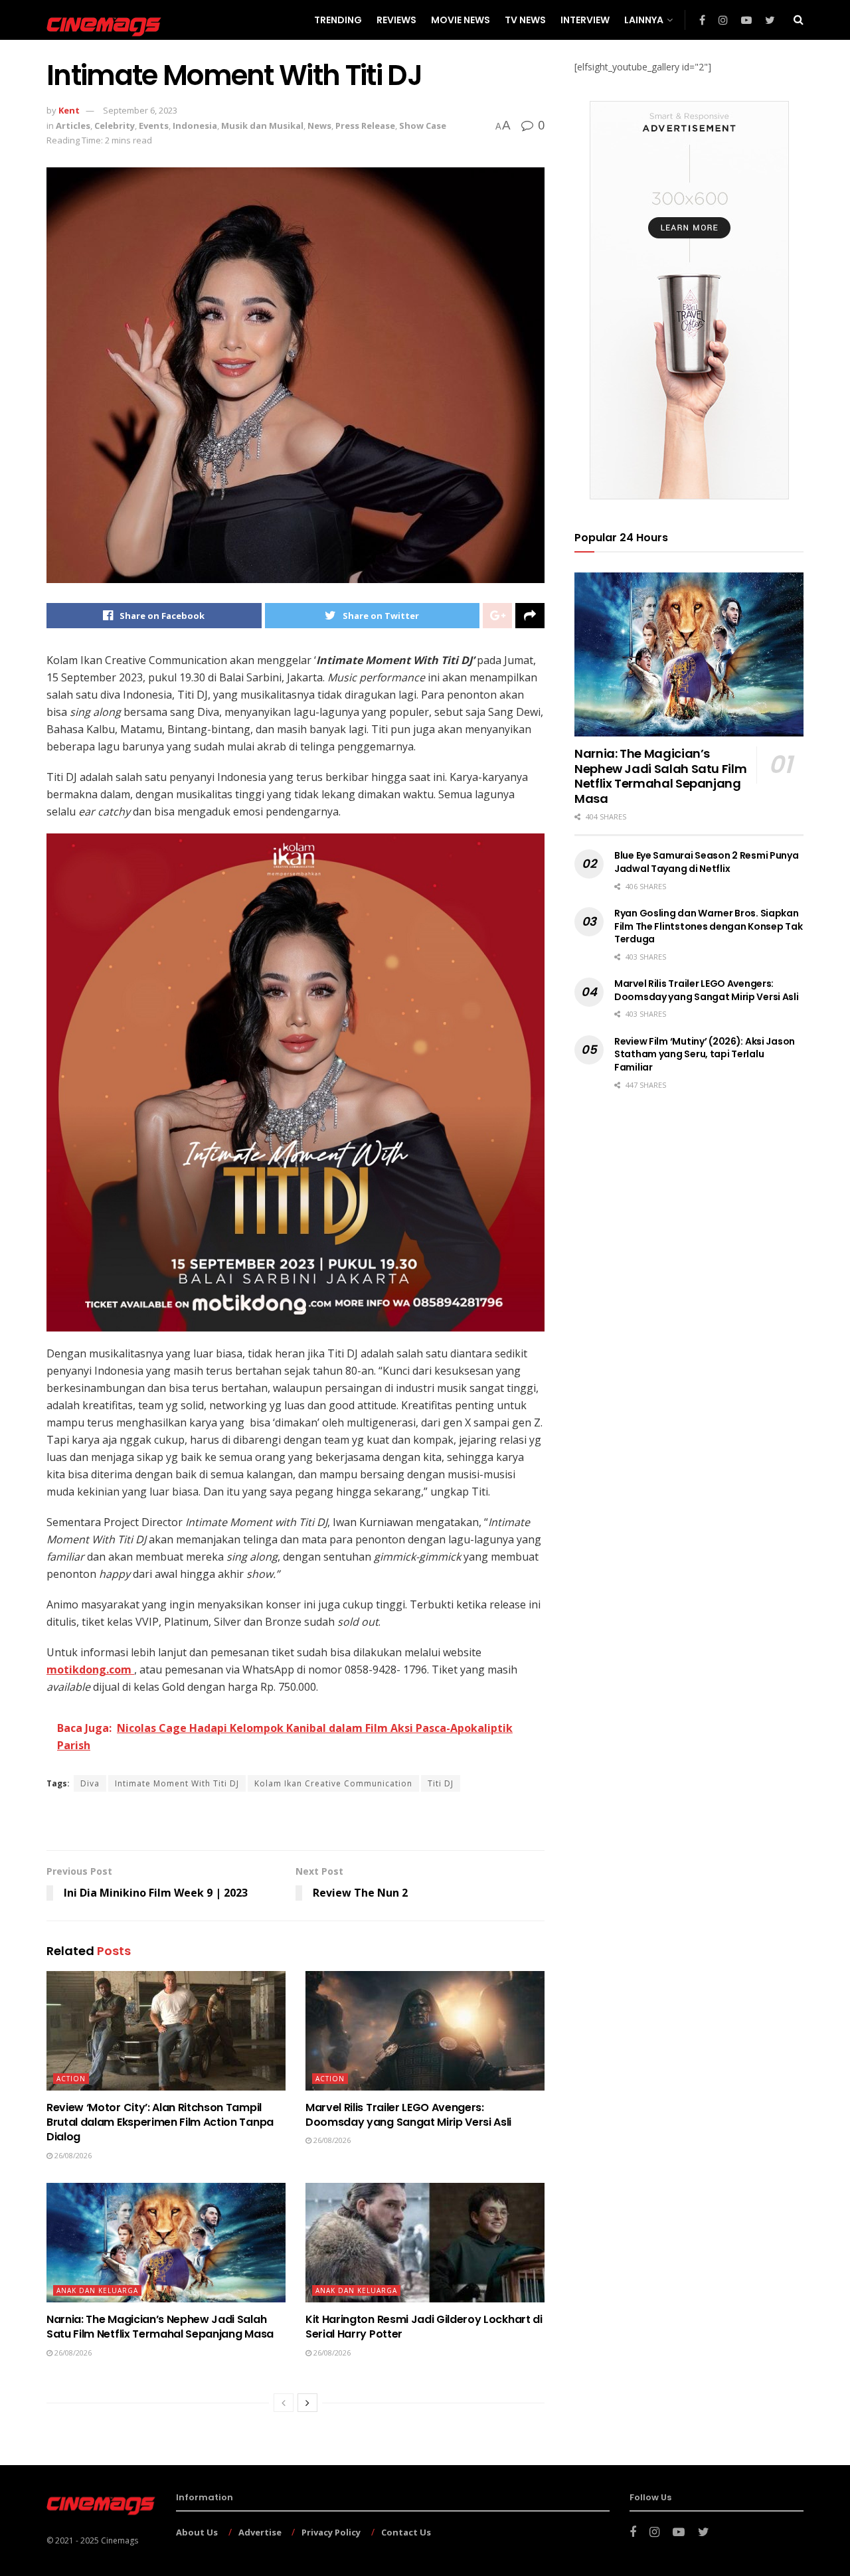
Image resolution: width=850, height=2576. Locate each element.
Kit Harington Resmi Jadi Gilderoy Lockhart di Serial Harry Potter (424, 2327)
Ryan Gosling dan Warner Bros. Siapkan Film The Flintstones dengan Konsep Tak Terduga (708, 926)
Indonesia (195, 126)
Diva (90, 1783)
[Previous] (284, 2403)
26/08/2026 (72, 2155)
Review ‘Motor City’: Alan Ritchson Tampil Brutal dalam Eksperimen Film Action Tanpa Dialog (160, 2122)
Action (71, 2079)
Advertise (260, 2532)
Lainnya (644, 20)
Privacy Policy (331, 2532)
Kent (69, 110)
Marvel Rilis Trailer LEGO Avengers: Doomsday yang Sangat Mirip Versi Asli (408, 2115)
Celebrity (115, 126)
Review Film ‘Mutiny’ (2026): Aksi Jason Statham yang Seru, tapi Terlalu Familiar (705, 1054)
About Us (197, 2532)
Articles (73, 126)
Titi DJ (441, 1783)
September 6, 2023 (140, 110)
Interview (585, 20)
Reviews (396, 20)
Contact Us (406, 2532)
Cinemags (120, 2540)
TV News (525, 20)
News (319, 126)
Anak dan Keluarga (356, 2290)
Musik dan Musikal (262, 126)
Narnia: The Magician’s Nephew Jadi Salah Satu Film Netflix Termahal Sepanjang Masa (160, 2327)
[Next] (307, 2403)
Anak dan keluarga (97, 2290)
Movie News (461, 20)
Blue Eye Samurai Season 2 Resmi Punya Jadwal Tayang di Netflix (707, 862)
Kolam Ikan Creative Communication (333, 1783)
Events (154, 126)
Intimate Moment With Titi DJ (177, 1783)
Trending (338, 20)
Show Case (423, 126)
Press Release (365, 126)
